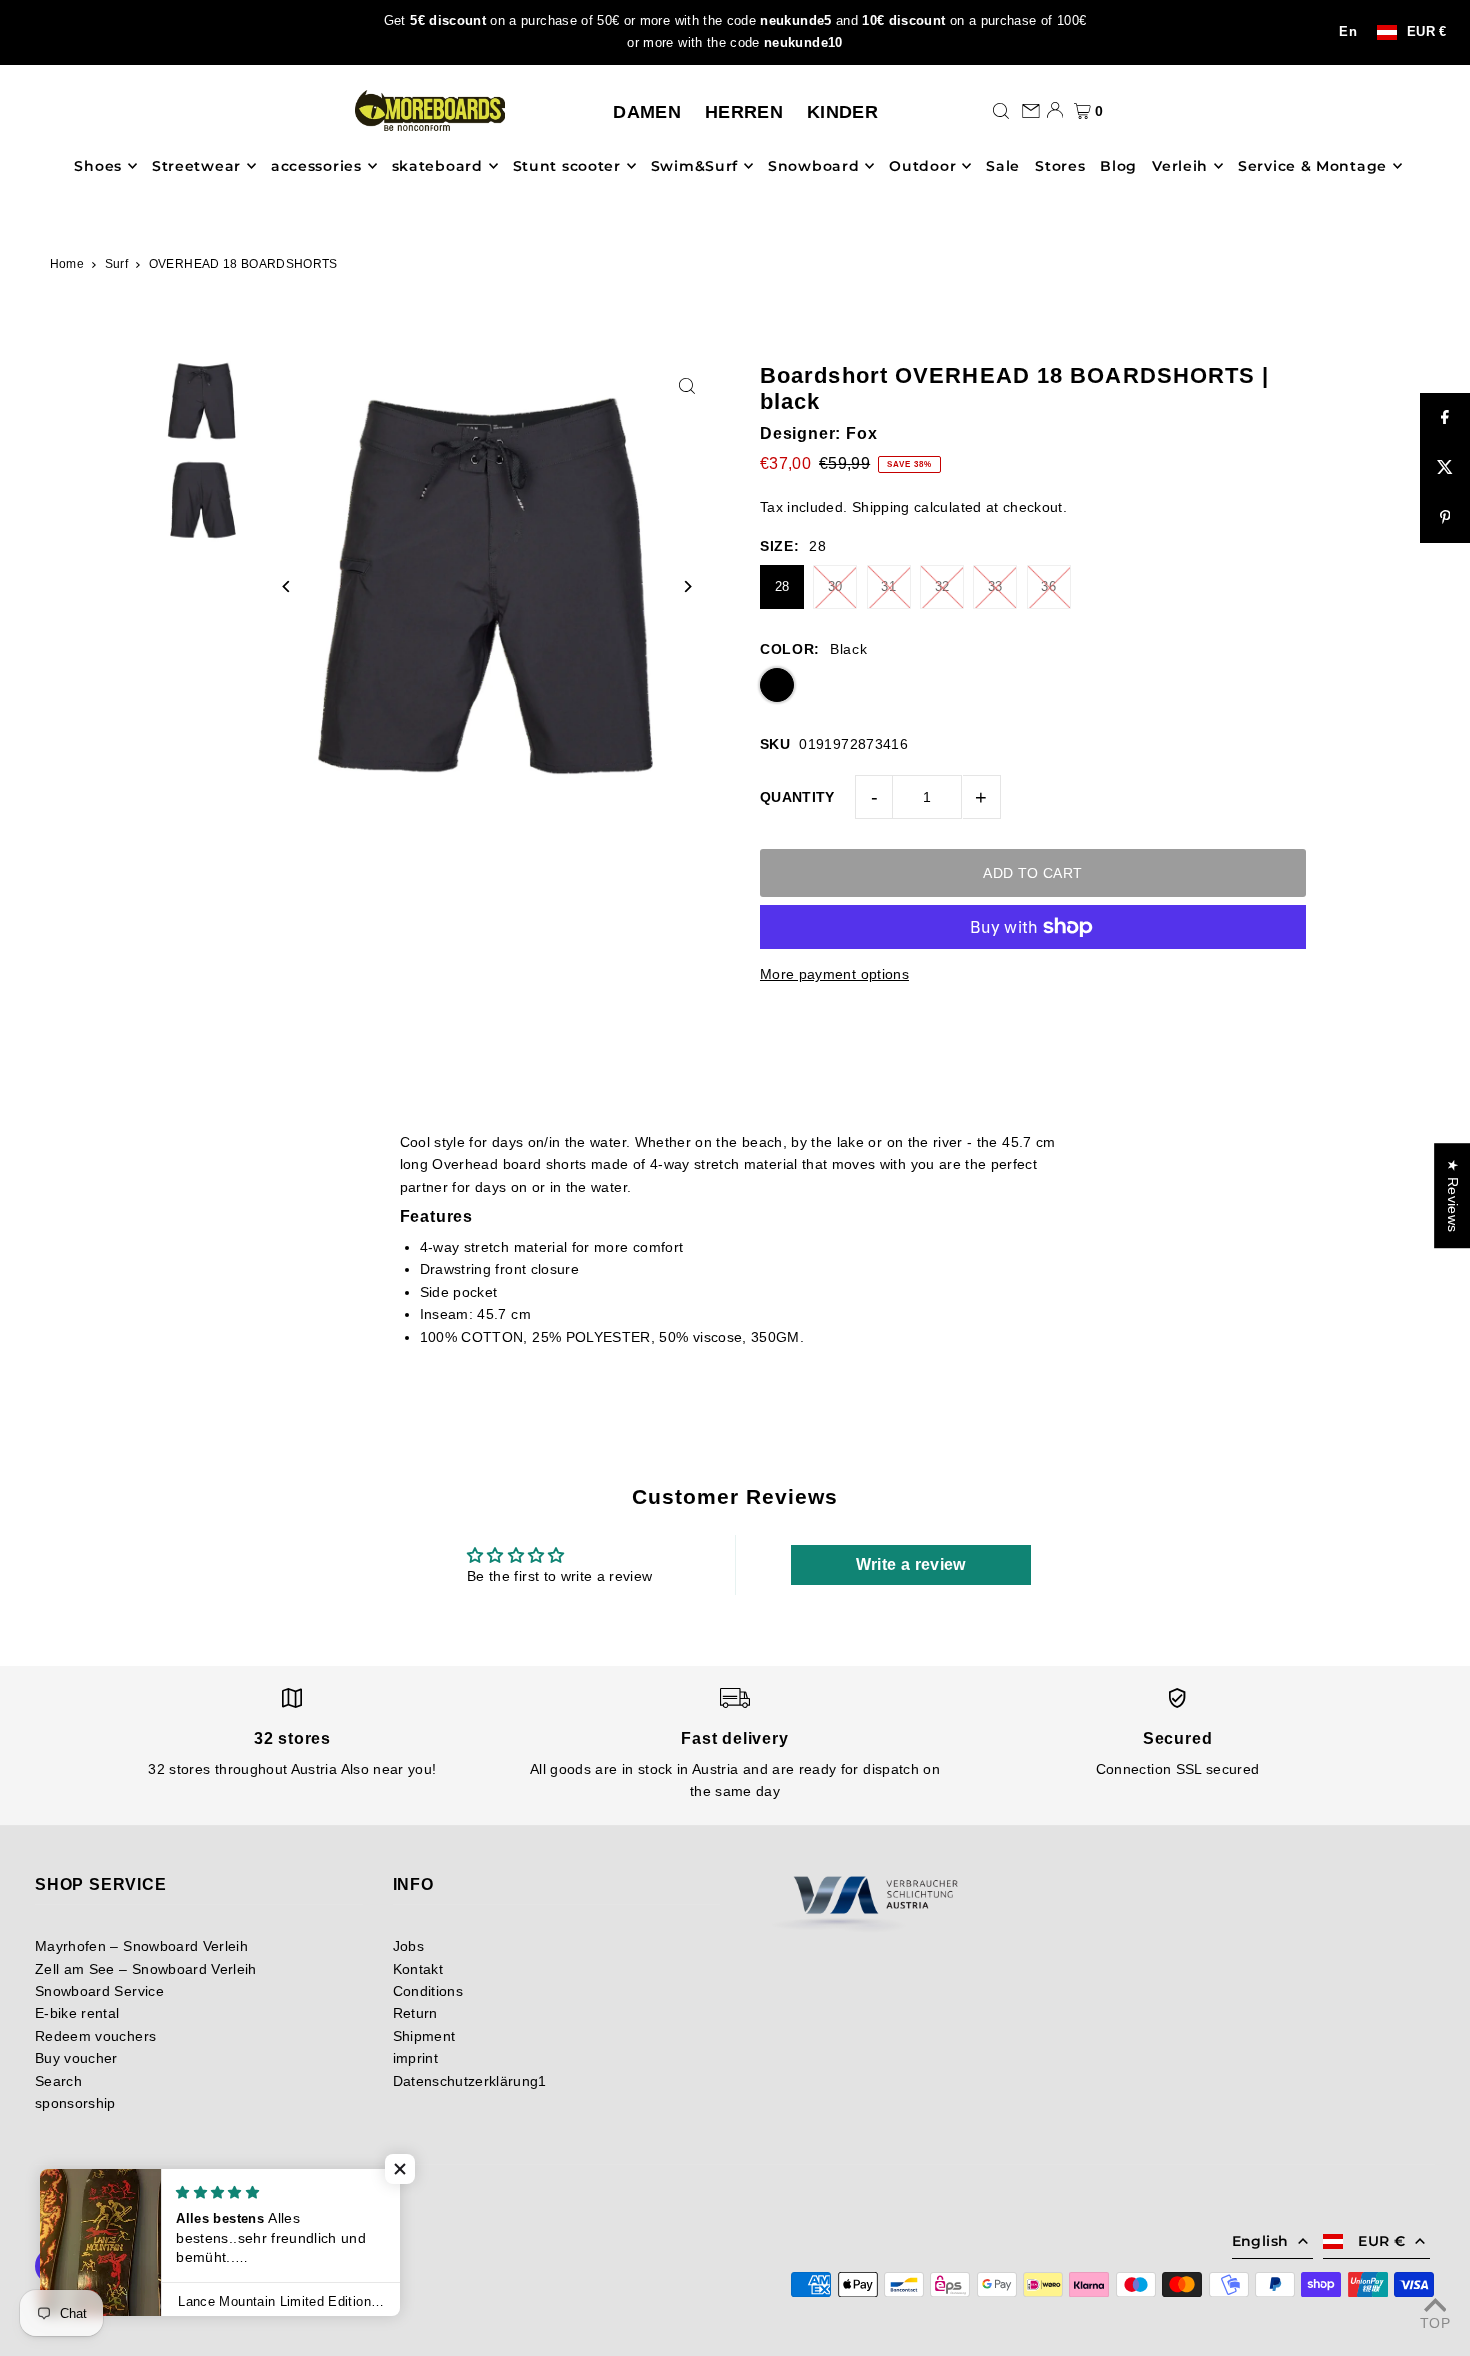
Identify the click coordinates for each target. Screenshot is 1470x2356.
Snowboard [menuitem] (813, 166)
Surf (116, 264)
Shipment (424, 2036)
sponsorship (75, 2103)
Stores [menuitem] (1060, 166)
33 (995, 586)
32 (942, 586)
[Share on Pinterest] (1445, 518)
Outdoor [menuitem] (922, 166)
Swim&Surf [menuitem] (694, 166)
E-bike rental (77, 2013)
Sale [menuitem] (1003, 166)
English (1260, 2241)
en (1348, 32)
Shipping (881, 507)
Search (58, 2081)
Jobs (408, 1946)
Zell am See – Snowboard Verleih (146, 1969)
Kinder (842, 112)
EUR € (1427, 32)
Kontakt (418, 1969)
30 (835, 586)
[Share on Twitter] (1445, 468)
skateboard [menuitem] (437, 166)
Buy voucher (76, 2058)
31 (888, 586)
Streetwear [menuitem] (196, 166)
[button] (400, 2169)
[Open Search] (1001, 110)
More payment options (834, 974)
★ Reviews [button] (1453, 1195)
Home (67, 264)
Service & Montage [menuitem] (1312, 166)
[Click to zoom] (687, 385)
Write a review (911, 1564)
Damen (647, 112)
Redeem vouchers (95, 2036)
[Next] (687, 586)
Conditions (428, 1991)
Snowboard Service (99, 1991)
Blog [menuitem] (1118, 166)
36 (1048, 586)
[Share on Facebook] (1445, 418)
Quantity (797, 797)
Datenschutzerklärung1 (470, 2081)
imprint (415, 2058)
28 (782, 586)
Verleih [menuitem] (1180, 166)
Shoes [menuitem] (98, 166)
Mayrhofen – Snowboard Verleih (141, 1946)
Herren (744, 112)
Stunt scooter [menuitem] (567, 166)
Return (415, 2013)
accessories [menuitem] (316, 166)
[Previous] (286, 586)
